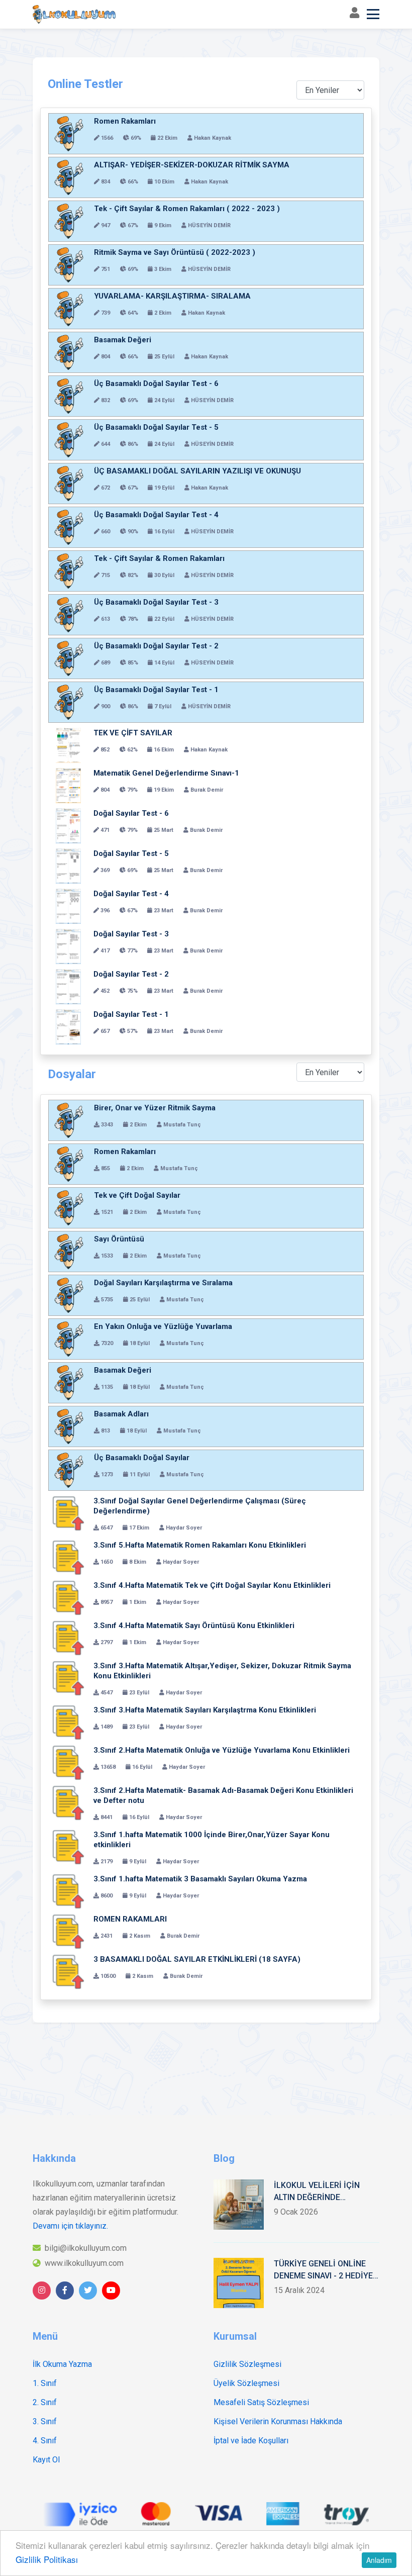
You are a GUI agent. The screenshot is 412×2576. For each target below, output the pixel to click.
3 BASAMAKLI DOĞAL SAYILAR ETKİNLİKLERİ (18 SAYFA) (197, 1959)
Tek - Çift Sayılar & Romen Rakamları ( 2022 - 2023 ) (187, 209)
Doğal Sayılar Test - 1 (131, 1014)
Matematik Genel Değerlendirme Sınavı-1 (166, 773)
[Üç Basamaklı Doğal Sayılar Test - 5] (69, 440)
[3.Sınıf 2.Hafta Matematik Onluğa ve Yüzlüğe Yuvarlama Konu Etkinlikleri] (68, 1763)
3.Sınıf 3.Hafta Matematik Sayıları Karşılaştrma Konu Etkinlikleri (205, 1710)
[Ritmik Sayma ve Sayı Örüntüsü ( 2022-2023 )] (69, 265)
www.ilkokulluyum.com (84, 2263)
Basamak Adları (121, 1414)
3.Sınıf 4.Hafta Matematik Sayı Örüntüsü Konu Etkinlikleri (194, 1626)
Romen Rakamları (125, 121)
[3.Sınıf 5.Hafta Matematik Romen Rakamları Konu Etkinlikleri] (68, 1558)
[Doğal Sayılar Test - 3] (68, 946)
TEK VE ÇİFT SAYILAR (133, 733)
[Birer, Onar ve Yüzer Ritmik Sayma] (69, 1120)
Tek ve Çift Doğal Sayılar (137, 1195)
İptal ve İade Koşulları (251, 2441)
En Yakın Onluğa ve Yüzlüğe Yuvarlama (163, 1326)
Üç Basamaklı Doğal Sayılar (142, 1458)
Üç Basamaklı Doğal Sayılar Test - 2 (156, 646)
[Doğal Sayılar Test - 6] (68, 826)
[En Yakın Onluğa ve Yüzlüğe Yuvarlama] (69, 1339)
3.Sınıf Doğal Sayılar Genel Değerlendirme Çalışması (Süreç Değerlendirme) (200, 1506)
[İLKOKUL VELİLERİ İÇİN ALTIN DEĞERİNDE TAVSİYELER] (239, 2205)
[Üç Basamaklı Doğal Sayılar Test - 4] (69, 527)
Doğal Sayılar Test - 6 (131, 813)
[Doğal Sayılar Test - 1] (68, 1027)
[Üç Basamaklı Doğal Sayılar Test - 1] (69, 702)
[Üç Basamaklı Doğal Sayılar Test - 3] (69, 615)
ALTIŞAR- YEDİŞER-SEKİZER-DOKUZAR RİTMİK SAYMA (192, 165)
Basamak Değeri (123, 340)
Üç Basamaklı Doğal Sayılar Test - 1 (156, 690)
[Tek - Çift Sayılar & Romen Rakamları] (69, 571)
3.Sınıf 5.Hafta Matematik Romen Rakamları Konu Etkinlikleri (200, 1545)
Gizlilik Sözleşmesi (247, 2364)
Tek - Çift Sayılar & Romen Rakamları (159, 558)
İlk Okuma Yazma (62, 2364)
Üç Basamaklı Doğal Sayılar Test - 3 (156, 602)
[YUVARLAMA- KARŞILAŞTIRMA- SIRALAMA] (69, 309)
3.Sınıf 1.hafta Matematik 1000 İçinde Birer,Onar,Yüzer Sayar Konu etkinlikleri (212, 1840)
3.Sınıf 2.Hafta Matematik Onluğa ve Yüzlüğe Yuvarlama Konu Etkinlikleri (222, 1750)
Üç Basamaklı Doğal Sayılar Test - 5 (156, 427)
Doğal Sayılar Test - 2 (131, 974)
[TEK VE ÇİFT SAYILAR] (68, 745)
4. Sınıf (45, 2441)
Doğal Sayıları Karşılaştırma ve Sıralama (163, 1283)
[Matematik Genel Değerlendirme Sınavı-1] (68, 786)
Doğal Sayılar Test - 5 (131, 853)
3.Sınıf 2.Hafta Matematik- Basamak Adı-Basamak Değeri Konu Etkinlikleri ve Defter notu (223, 1795)
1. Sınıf (45, 2383)
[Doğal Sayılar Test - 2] (68, 987)
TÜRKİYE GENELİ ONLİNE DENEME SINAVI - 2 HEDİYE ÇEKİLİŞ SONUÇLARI (323, 2270)
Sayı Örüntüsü (119, 1239)
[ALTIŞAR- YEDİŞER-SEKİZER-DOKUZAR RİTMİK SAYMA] (69, 177)
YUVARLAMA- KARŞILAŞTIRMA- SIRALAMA (172, 296)
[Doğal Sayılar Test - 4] (68, 906)
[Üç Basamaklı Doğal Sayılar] (69, 1470)
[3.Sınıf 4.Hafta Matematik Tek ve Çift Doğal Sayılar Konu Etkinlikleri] (68, 1598)
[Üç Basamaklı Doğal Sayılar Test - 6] (69, 396)
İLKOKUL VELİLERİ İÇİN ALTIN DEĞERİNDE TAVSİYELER (317, 2192)
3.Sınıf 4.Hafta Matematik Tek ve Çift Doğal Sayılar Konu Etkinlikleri (212, 1585)
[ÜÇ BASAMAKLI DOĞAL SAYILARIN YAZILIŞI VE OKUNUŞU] (69, 484)
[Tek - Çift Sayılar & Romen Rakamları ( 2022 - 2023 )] (69, 221)
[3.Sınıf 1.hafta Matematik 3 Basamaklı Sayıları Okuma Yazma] (68, 1891)
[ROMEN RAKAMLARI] (68, 1932)
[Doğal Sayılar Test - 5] (68, 866)
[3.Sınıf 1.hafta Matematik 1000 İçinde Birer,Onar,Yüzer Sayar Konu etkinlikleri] (68, 1847)
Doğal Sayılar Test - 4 (131, 894)
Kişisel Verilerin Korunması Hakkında (278, 2421)
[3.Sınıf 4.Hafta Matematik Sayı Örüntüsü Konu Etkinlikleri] (68, 1638)
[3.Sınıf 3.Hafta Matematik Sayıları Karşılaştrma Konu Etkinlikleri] (68, 1723)
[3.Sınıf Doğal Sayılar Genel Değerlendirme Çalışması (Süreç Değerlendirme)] (68, 1513)
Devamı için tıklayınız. (70, 2226)
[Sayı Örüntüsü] (69, 1252)
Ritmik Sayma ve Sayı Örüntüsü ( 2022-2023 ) (175, 252)
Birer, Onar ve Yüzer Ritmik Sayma (155, 1108)
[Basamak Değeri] (69, 352)
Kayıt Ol (46, 2460)
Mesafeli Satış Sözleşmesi (261, 2402)
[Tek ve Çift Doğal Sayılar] (69, 1208)
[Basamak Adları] (69, 1426)
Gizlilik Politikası (47, 2559)
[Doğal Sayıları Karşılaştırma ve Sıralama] (69, 1295)
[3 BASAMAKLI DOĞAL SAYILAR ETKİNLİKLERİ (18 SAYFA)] (68, 1972)
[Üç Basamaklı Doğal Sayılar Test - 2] (69, 658)
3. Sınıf (45, 2421)
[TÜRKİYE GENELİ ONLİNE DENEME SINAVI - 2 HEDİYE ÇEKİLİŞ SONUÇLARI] (239, 2283)
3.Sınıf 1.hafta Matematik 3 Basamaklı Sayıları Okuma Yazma (200, 1879)
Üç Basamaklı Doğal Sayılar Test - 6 (156, 384)
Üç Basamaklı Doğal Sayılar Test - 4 (156, 515)
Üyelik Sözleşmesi (246, 2383)
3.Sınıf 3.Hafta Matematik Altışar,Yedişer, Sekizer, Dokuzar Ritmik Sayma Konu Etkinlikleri (222, 1671)
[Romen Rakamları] (69, 134)
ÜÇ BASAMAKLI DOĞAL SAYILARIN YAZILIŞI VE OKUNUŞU (197, 471)
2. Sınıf (45, 2402)
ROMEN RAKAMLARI (130, 1919)
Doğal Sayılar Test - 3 (131, 934)
